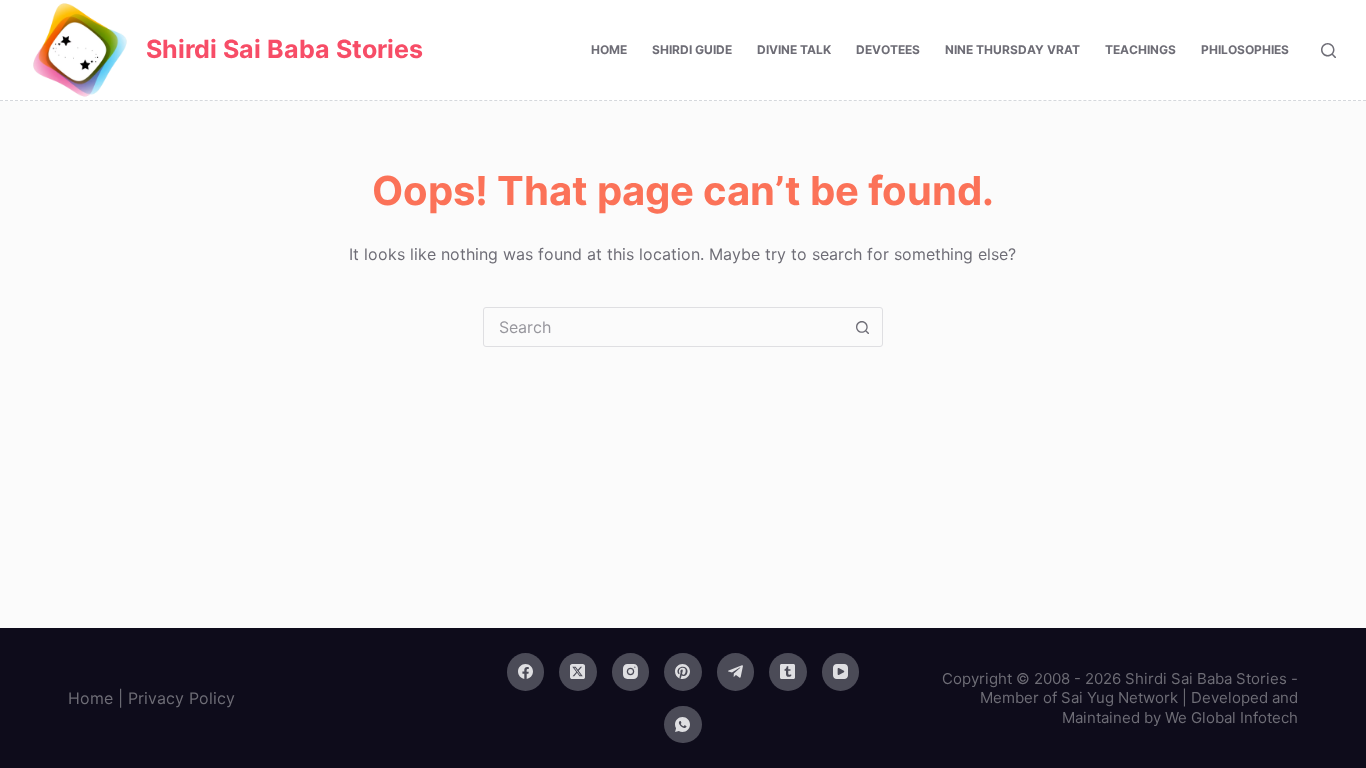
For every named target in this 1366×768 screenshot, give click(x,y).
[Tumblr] (788, 672)
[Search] (1328, 50)
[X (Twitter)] (578, 672)
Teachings (1140, 49)
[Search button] (863, 327)
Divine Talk (794, 49)
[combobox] (664, 327)
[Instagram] (631, 672)
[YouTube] (841, 672)
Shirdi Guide (692, 49)
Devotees (888, 49)
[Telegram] (736, 672)
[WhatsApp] (683, 725)
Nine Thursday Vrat (1012, 49)
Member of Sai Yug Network (1079, 697)
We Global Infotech (1231, 717)
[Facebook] (526, 672)
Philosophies (1245, 49)
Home (609, 49)
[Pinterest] (683, 672)
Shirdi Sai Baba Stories (284, 49)
